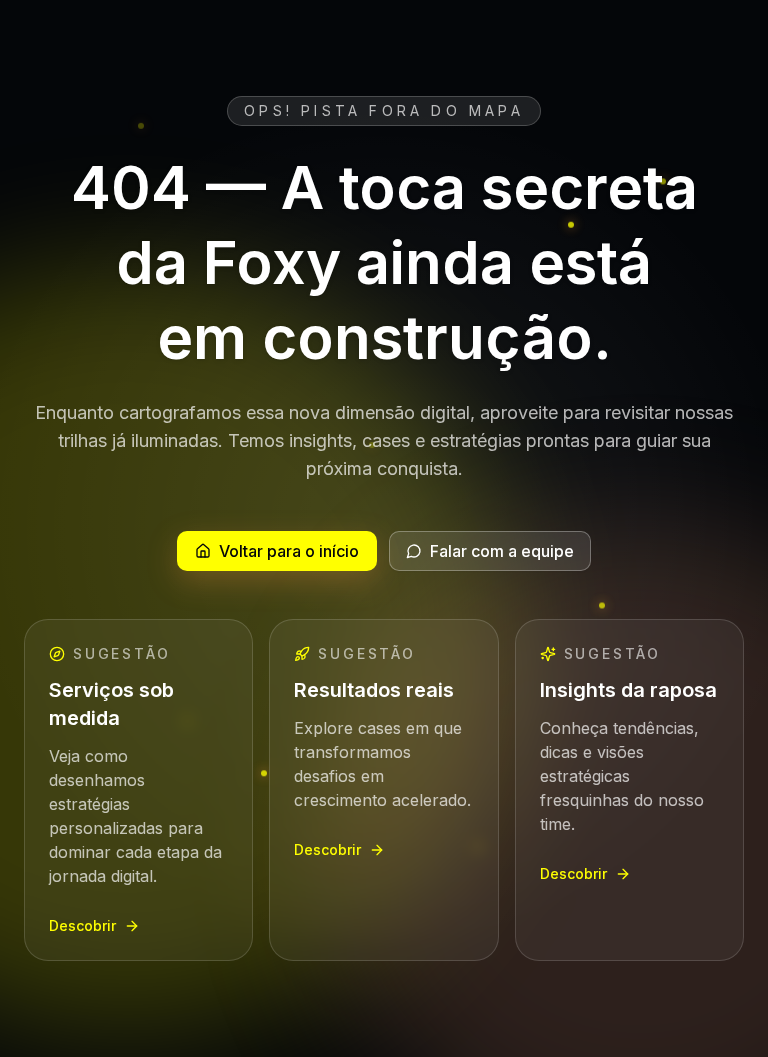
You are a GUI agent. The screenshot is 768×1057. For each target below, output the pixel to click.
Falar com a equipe (502, 551)
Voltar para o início (289, 551)
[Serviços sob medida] (138, 790)
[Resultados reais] (383, 790)
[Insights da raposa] (629, 790)
